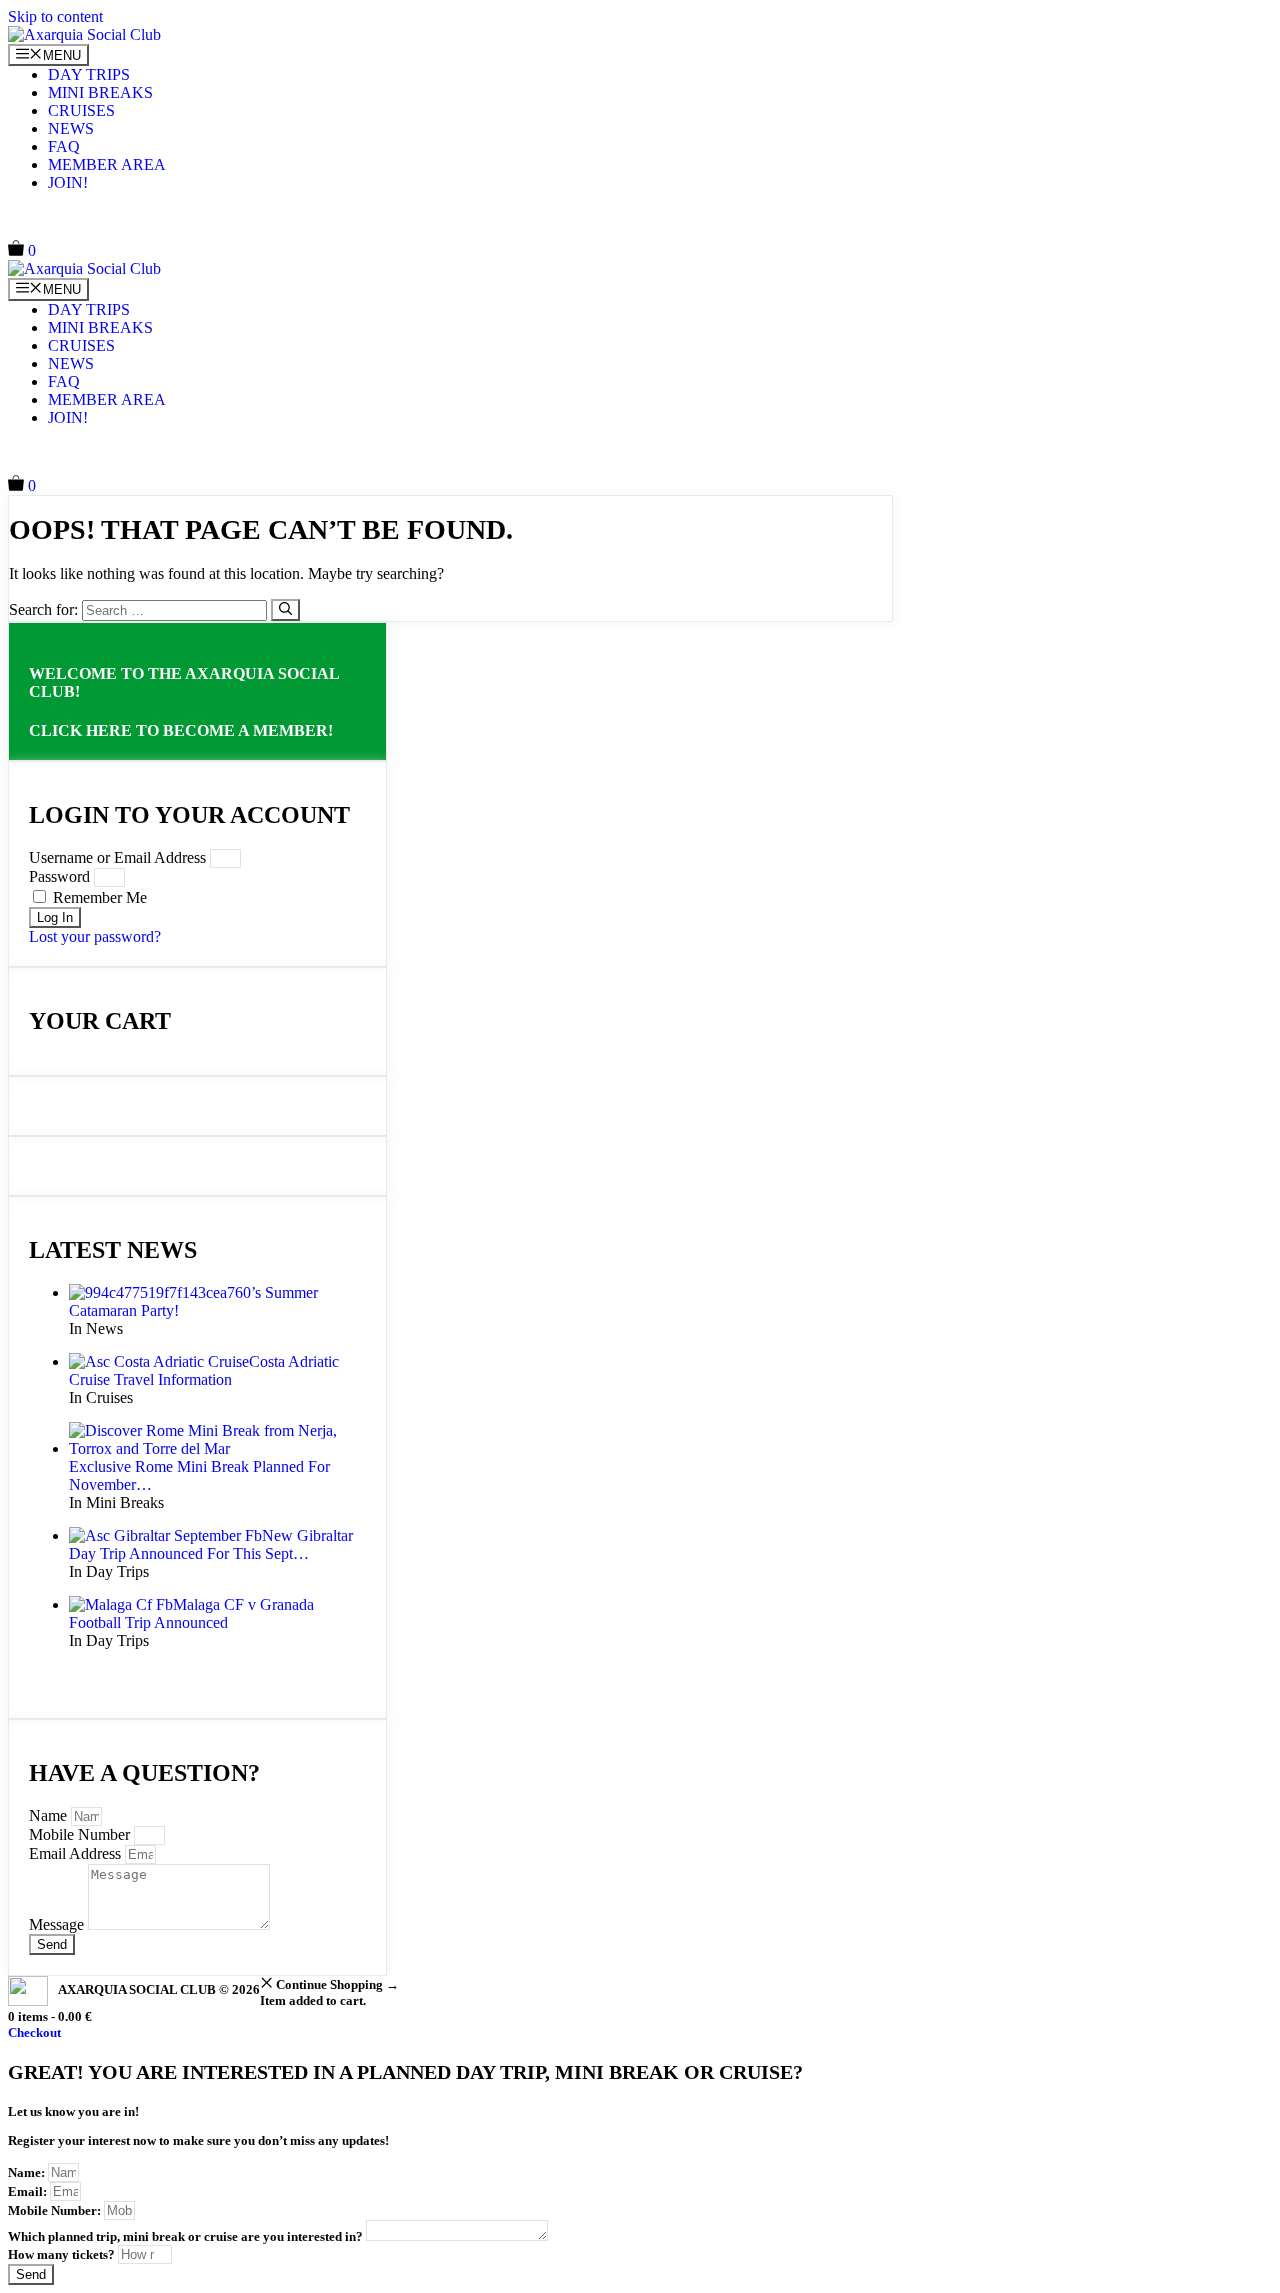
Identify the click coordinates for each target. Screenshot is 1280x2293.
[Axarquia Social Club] (84, 34)
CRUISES (81, 110)
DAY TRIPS (89, 74)
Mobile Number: (56, 2210)
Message (58, 1924)
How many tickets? (63, 2254)
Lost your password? (95, 936)
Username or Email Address (117, 857)
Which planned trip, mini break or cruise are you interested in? (187, 2236)
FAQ (64, 146)
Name (50, 1815)
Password (59, 876)
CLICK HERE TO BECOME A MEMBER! (181, 730)
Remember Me (98, 897)
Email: (29, 2191)
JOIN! (68, 182)
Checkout (34, 2032)
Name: (28, 2172)
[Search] (285, 610)
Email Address (77, 1853)
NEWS (71, 128)
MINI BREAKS (100, 92)
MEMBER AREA (107, 164)
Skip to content (55, 16)
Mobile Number (81, 1834)
